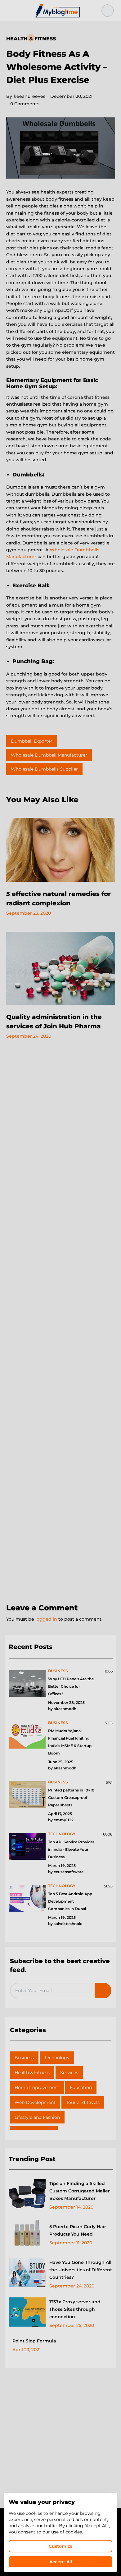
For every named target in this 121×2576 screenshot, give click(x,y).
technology (62, 1834)
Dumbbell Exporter (32, 741)
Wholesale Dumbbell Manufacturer (49, 755)
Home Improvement (37, 2087)
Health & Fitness (31, 39)
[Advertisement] (60, 1327)
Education (81, 2087)
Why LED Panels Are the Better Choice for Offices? (71, 1686)
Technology (57, 2058)
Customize (61, 2546)
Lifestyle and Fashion (37, 2117)
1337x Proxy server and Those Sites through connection (75, 2309)
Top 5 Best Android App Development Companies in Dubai (70, 1901)
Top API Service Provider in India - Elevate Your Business (71, 1849)
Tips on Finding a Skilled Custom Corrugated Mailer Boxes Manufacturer (80, 2191)
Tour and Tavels (83, 2102)
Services (69, 2073)
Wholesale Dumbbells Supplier (44, 769)
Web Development (35, 2102)
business (58, 1671)
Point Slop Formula (34, 2341)
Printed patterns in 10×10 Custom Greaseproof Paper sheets (71, 1798)
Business (24, 2058)
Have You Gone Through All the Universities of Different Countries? (81, 2270)
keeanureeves (26, 96)
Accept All (61, 2562)
